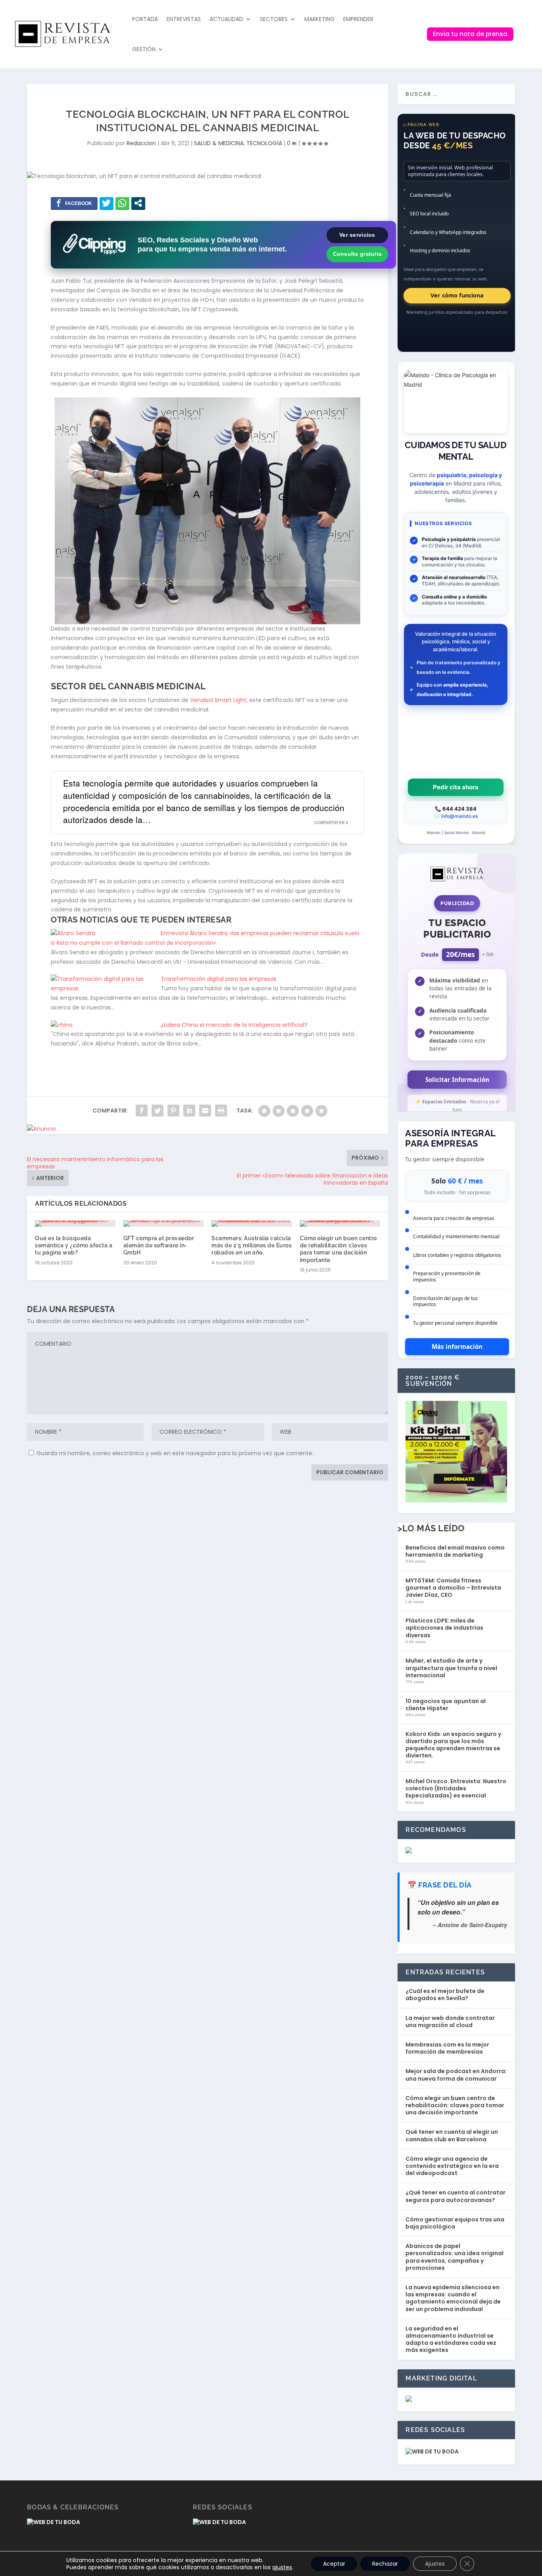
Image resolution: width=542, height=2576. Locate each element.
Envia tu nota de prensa (470, 34)
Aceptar (334, 2564)
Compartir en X (331, 823)
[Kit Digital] (456, 1500)
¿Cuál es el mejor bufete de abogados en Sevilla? (445, 1995)
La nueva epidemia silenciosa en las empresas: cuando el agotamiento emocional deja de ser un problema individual (453, 2298)
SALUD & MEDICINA (219, 143)
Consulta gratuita (357, 254)
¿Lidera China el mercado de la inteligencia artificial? (234, 1025)
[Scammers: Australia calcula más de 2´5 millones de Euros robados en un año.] (252, 1224)
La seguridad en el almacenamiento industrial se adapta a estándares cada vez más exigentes (451, 2339)
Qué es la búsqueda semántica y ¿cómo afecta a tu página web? (74, 1245)
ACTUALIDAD (226, 19)
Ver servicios (357, 235)
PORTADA (145, 19)
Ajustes (435, 2564)
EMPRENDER (358, 19)
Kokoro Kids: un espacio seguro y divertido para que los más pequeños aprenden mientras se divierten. (453, 1745)
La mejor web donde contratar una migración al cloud (450, 2022)
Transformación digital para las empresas (219, 979)
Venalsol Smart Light (218, 700)
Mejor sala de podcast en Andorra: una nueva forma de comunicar (456, 2075)
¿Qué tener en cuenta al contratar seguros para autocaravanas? (456, 2196)
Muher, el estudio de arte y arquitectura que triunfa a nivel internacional (451, 1668)
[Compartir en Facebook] (74, 203)
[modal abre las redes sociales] (138, 203)
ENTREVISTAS (184, 19)
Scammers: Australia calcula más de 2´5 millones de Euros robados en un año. (252, 1245)
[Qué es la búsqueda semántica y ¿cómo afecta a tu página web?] (75, 1224)
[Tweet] (107, 203)
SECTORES (274, 19)
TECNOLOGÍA (264, 143)
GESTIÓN (144, 49)
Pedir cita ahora (456, 787)
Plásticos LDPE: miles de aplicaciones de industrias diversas (444, 1628)
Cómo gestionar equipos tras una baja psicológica (455, 2223)
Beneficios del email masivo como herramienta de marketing (455, 1551)
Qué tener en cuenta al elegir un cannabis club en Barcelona (452, 2135)
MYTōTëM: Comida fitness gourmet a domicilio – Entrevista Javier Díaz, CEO (453, 1588)
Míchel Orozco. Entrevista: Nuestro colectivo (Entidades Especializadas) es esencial (456, 1788)
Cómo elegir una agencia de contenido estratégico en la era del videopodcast (452, 2166)
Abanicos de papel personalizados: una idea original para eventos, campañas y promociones (455, 2257)
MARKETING (319, 19)
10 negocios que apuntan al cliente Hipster (446, 1705)
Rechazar (385, 2564)
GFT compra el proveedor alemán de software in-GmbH (159, 1245)
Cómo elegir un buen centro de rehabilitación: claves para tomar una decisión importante (455, 2105)
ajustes (282, 2567)
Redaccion (141, 143)
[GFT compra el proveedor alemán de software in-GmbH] (164, 1224)
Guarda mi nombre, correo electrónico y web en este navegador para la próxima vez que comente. (175, 1453)
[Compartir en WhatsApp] (122, 203)
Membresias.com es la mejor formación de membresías (447, 2048)
